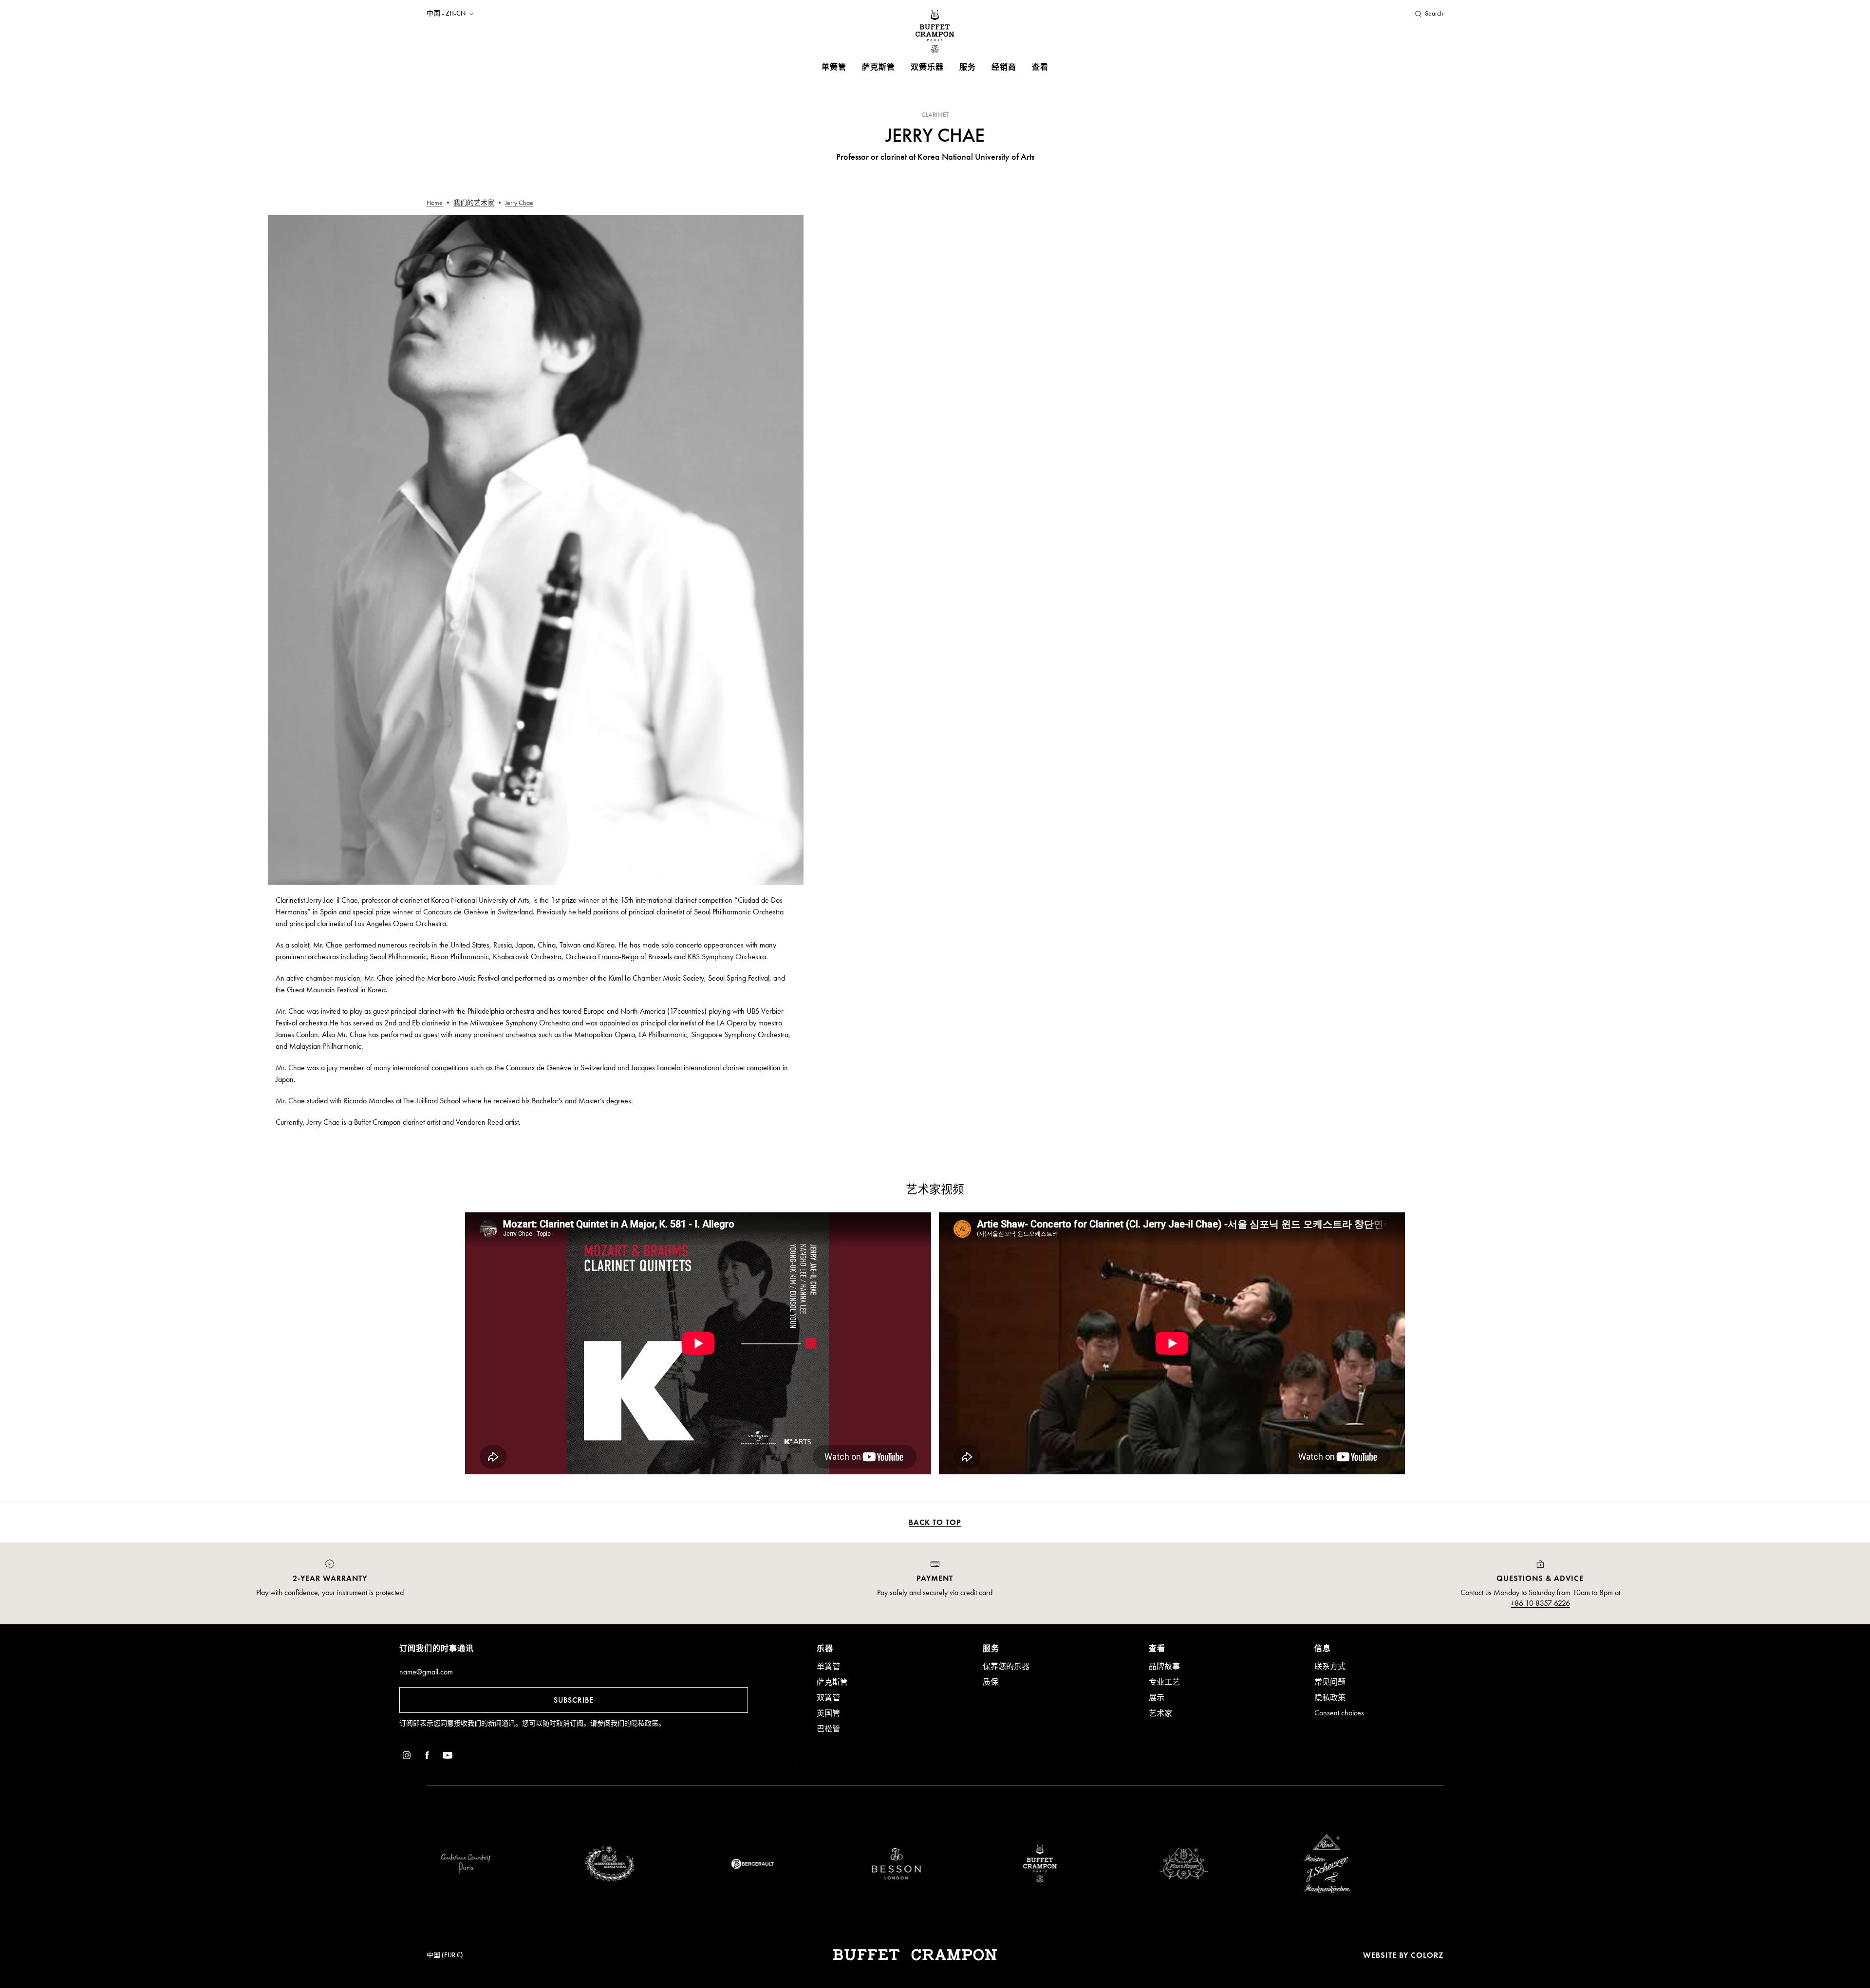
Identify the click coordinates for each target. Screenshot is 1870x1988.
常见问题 (1330, 1682)
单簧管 (834, 67)
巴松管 (828, 1729)
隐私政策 (645, 1723)
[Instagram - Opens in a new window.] (407, 1757)
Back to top (935, 1522)
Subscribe (574, 1700)
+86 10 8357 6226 (1540, 1603)
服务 (968, 67)
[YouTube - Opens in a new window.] (448, 1757)
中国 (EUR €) (445, 1955)
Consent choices (1339, 1713)
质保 (991, 1682)
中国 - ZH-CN (446, 14)
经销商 (1004, 67)
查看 (1040, 67)
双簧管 (828, 1698)
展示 (1157, 1698)
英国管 (828, 1713)
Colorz (1427, 1955)
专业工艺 (1164, 1682)
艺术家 (1160, 1713)
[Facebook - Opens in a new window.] (427, 1757)
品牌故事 (1164, 1666)
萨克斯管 (879, 67)
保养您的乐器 (1006, 1666)
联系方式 (1330, 1666)
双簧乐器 (927, 67)
